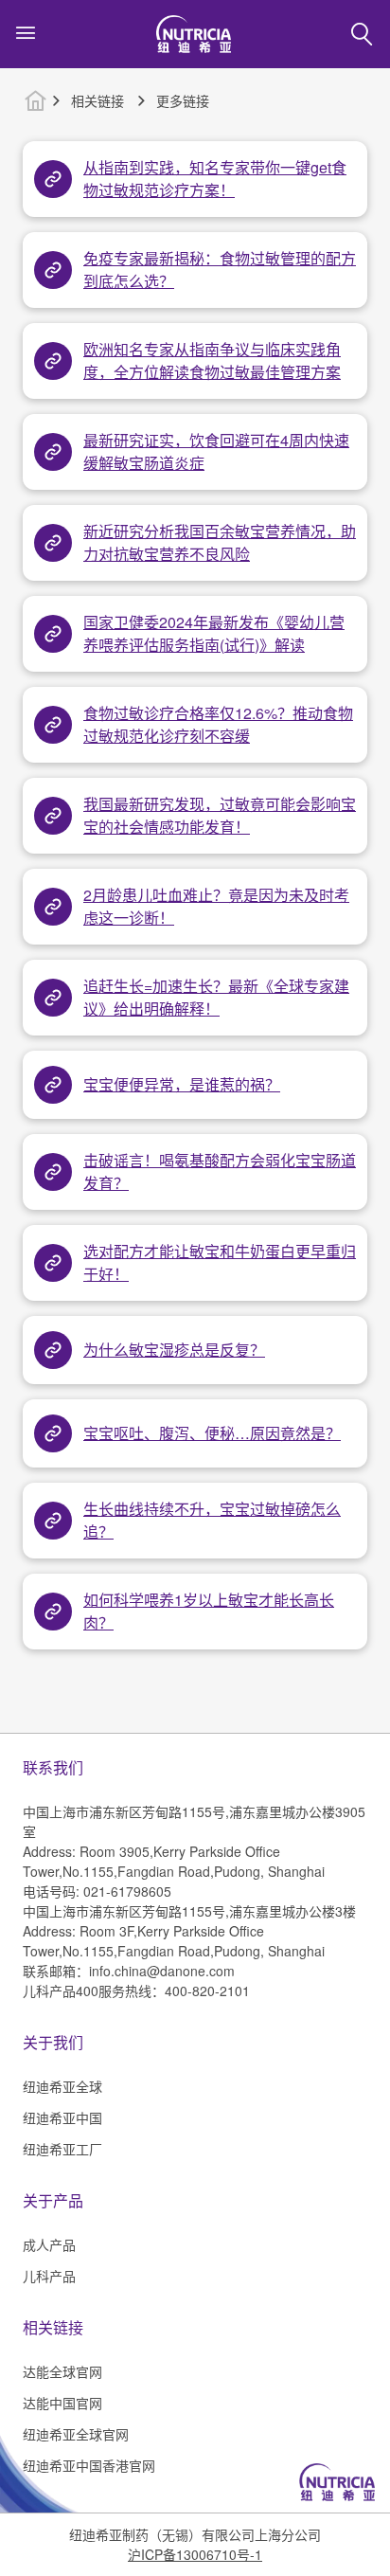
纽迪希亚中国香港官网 (89, 2465)
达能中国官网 (62, 2403)
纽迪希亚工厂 (62, 2149)
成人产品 (49, 2244)
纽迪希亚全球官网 (76, 2434)
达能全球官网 (62, 2371)
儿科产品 (49, 2276)
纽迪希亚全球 (62, 2086)
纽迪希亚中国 (62, 2117)
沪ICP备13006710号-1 (195, 2554)
